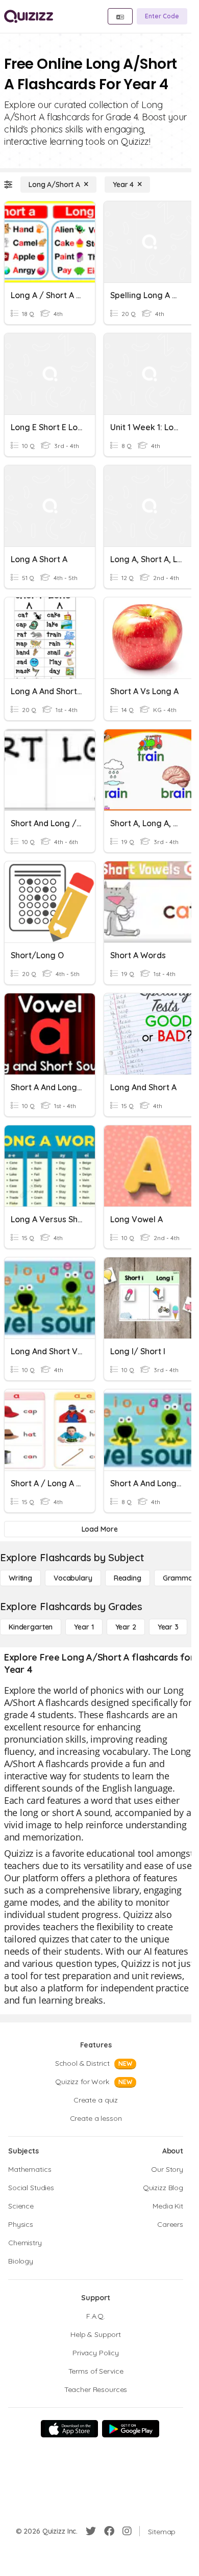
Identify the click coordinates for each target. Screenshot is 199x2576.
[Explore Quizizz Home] (29, 16)
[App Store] (69, 2429)
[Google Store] (131, 2429)
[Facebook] (109, 2531)
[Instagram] (127, 2531)
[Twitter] (91, 2531)
